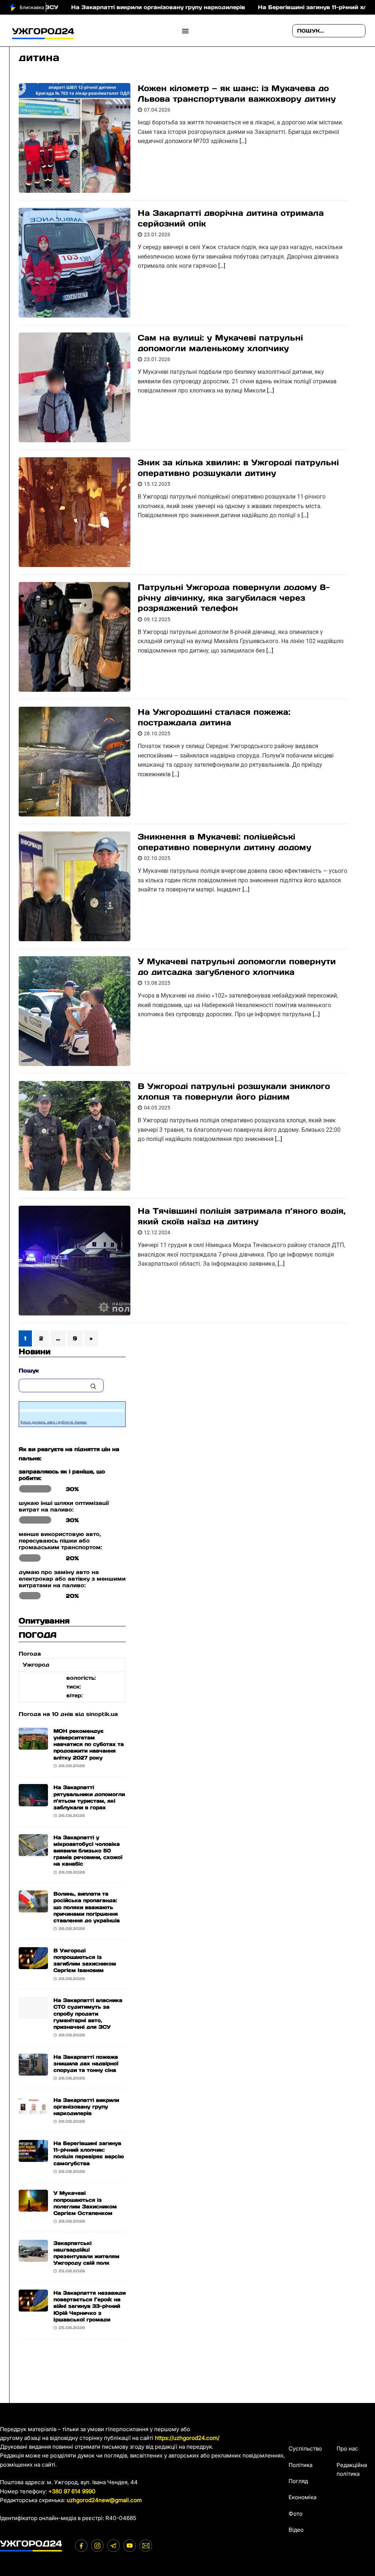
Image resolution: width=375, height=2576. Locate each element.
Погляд (298, 2481)
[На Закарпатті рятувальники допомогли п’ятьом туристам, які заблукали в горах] (33, 1801)
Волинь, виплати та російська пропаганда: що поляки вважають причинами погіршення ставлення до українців (87, 1907)
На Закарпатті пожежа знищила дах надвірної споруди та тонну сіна (86, 2064)
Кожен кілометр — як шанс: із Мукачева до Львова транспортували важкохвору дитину (237, 93)
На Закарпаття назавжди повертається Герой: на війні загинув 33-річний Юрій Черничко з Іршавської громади (90, 2306)
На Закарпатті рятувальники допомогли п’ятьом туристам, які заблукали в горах (89, 1797)
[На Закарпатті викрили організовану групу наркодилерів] (33, 2114)
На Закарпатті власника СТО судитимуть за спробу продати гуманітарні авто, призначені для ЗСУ (88, 2014)
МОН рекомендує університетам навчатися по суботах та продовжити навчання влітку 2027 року (89, 1744)
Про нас (347, 2449)
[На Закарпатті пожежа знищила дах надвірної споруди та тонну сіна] (33, 2071)
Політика (300, 2465)
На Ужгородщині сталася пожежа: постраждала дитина (214, 717)
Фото (296, 2514)
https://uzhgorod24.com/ (187, 2438)
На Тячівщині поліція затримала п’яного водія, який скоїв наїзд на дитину (242, 1216)
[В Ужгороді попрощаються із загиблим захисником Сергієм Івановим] (33, 1965)
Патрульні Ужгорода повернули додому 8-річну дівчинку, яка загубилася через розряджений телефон (234, 598)
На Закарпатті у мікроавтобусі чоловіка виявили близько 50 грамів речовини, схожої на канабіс (88, 1851)
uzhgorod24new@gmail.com (104, 2500)
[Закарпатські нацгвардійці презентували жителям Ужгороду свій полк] (33, 2257)
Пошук (29, 1370)
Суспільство (305, 2449)
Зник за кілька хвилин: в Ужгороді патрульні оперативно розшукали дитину (238, 468)
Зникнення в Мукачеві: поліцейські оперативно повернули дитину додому (224, 842)
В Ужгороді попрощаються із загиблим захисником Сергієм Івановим (85, 1961)
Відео (296, 2530)
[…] (243, 141)
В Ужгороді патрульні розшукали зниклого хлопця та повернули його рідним (234, 1091)
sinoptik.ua (102, 1714)
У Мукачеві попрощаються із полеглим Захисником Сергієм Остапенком (85, 2203)
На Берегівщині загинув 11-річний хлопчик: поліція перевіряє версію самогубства (89, 2153)
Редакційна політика (352, 2469)
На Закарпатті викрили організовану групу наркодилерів (97, 7)
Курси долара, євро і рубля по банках (54, 1422)
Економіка (302, 2497)
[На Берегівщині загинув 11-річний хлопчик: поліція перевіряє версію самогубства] (33, 2157)
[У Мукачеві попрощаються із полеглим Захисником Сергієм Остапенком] (33, 2207)
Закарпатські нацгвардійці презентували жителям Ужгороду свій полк (86, 2253)
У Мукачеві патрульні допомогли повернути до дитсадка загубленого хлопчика (237, 967)
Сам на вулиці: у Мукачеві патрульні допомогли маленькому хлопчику (220, 343)
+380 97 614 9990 (72, 2491)
